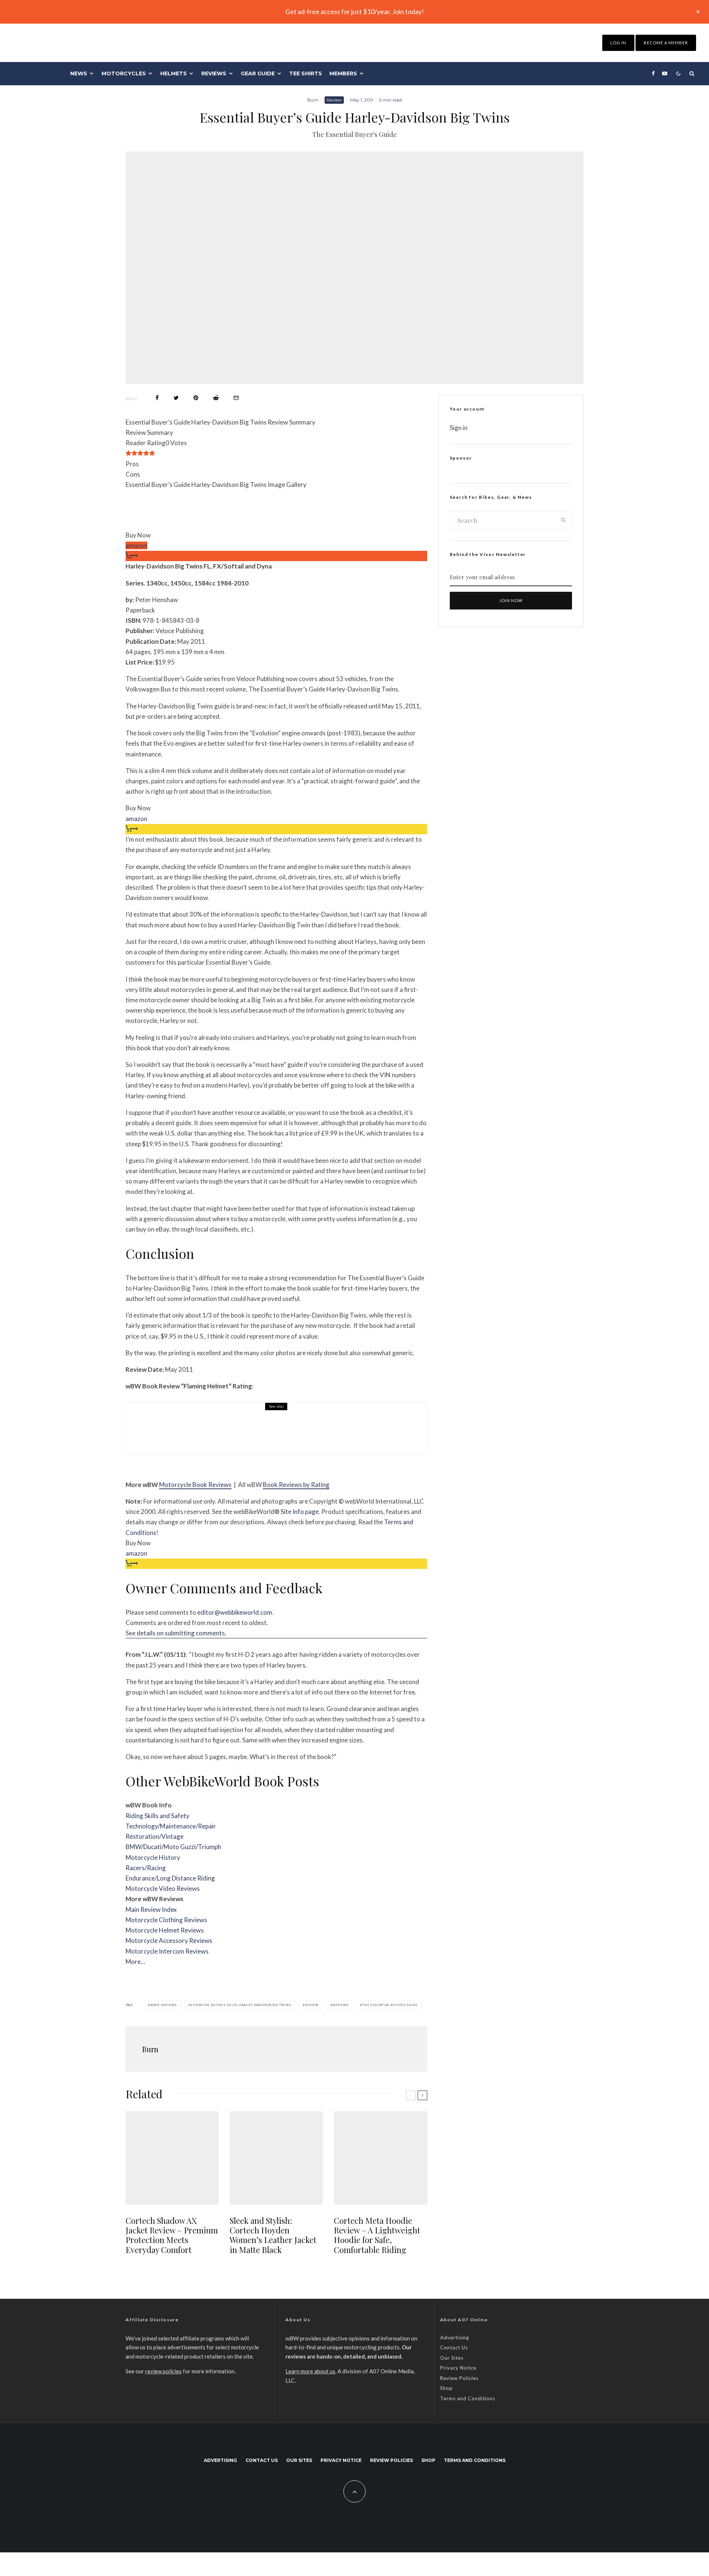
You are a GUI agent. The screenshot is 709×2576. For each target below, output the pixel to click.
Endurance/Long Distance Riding (170, 1878)
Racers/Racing (146, 1868)
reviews (341, 2005)
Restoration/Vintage (155, 1836)
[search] (564, 520)
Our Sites (452, 2358)
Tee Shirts (306, 73)
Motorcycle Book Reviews (195, 1485)
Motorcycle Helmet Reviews (165, 1930)
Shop (446, 2388)
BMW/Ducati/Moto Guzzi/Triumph (173, 1847)
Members (343, 73)
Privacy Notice (458, 2368)
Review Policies (459, 2378)
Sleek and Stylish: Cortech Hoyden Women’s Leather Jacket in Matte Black (273, 2235)
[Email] (236, 398)
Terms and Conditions (468, 2398)
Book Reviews (164, 2005)
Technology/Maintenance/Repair (171, 1826)
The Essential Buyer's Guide (390, 2005)
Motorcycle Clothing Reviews (166, 1920)
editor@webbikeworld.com (235, 1612)
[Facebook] (653, 73)
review (312, 2005)
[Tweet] (176, 398)
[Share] (157, 398)
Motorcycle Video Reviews (163, 1888)
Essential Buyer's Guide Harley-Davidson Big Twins (241, 2005)
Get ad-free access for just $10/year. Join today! (355, 11)
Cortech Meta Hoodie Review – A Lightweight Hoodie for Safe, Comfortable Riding (377, 2235)
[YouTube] (665, 73)
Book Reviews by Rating (296, 1485)
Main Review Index (151, 1909)
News (79, 73)
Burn (313, 100)
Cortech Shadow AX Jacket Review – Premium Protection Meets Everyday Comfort (172, 2235)
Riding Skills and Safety (157, 1816)
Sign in (459, 428)
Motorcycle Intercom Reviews (167, 1951)
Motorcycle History (153, 1857)
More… (135, 1962)
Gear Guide (258, 73)
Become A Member (666, 43)
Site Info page (300, 1512)
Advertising (455, 2338)
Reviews (214, 73)
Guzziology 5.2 (203, 1434)
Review (334, 100)
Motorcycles (124, 73)
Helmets (174, 73)
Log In (618, 43)
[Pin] (196, 398)
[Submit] (216, 398)
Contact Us (454, 2347)
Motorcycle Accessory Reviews (169, 1940)
